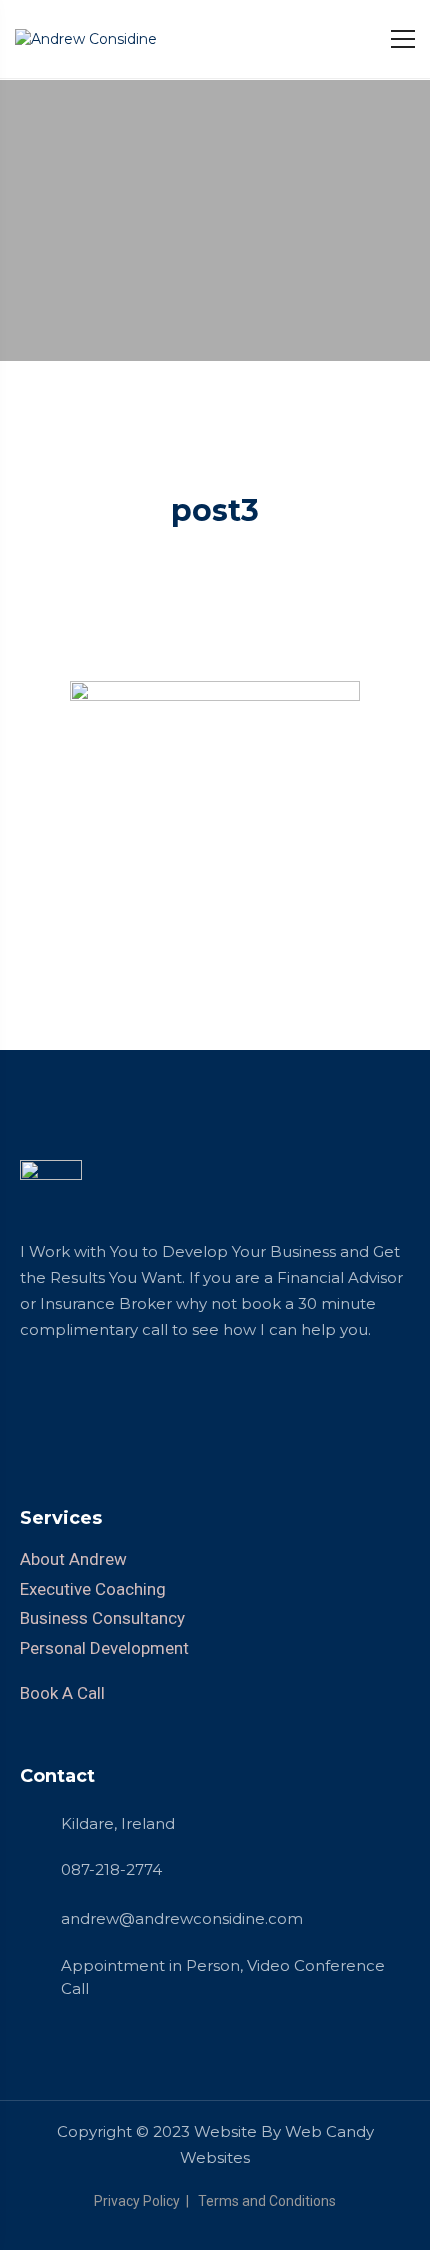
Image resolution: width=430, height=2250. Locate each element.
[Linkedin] (35, 1398)
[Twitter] (105, 1398)
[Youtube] (175, 1398)
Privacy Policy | (144, 2201)
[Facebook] (70, 1398)
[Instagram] (140, 1398)
